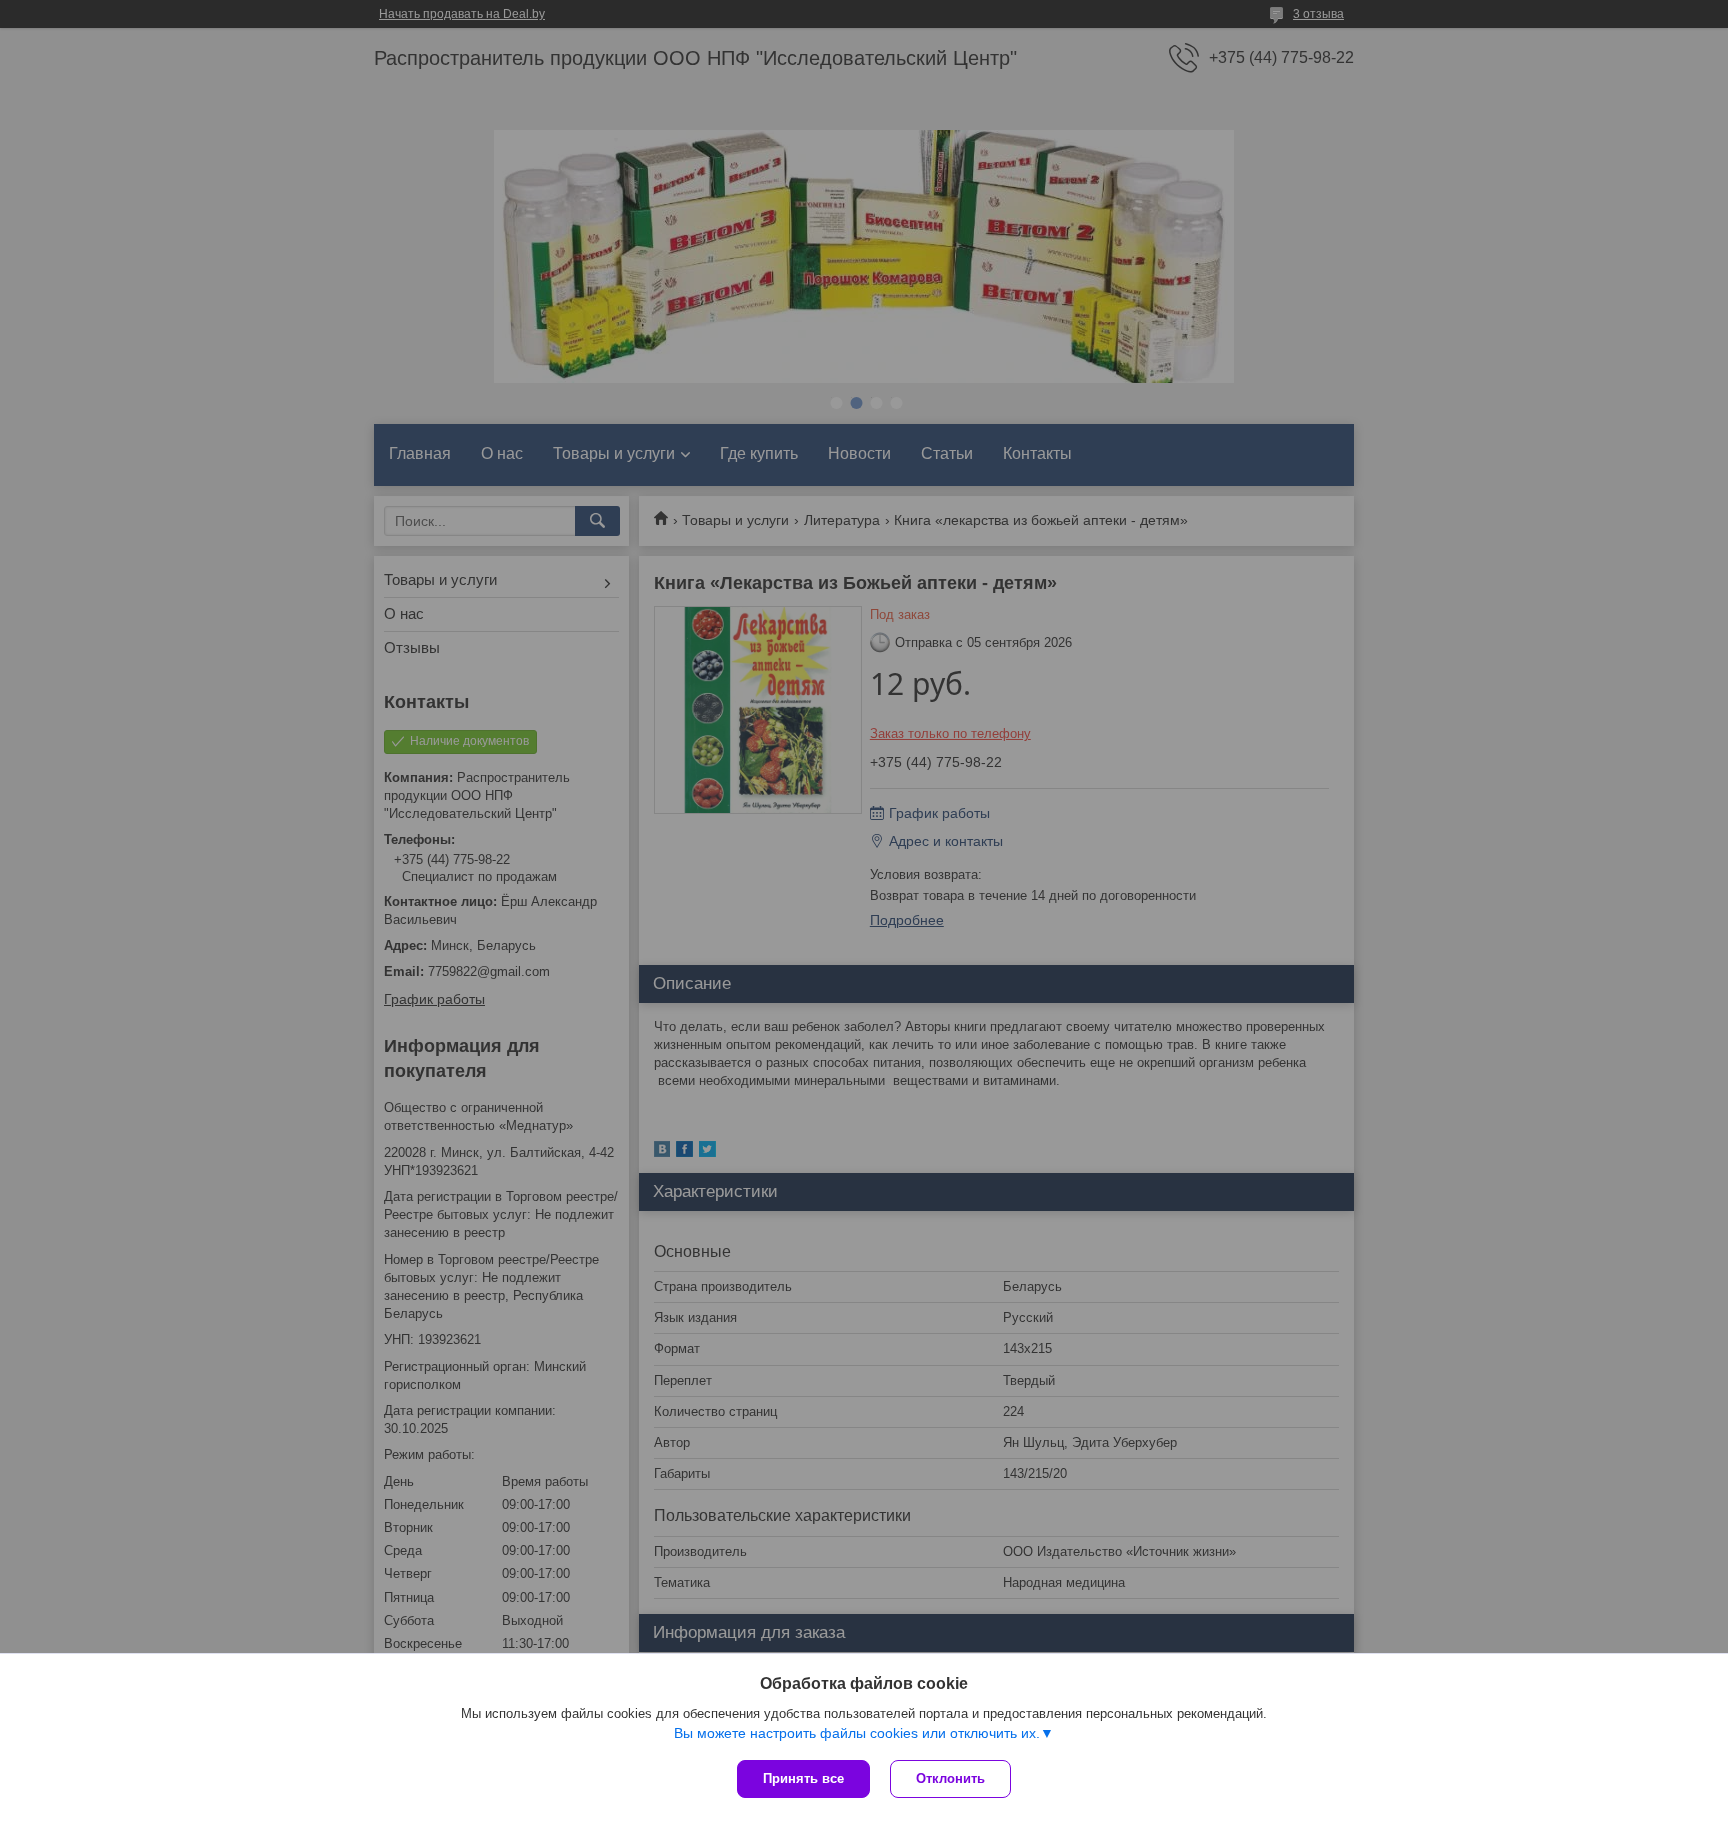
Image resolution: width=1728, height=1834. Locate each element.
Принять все (803, 1778)
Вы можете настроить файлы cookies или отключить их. (857, 1733)
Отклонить (950, 1778)
